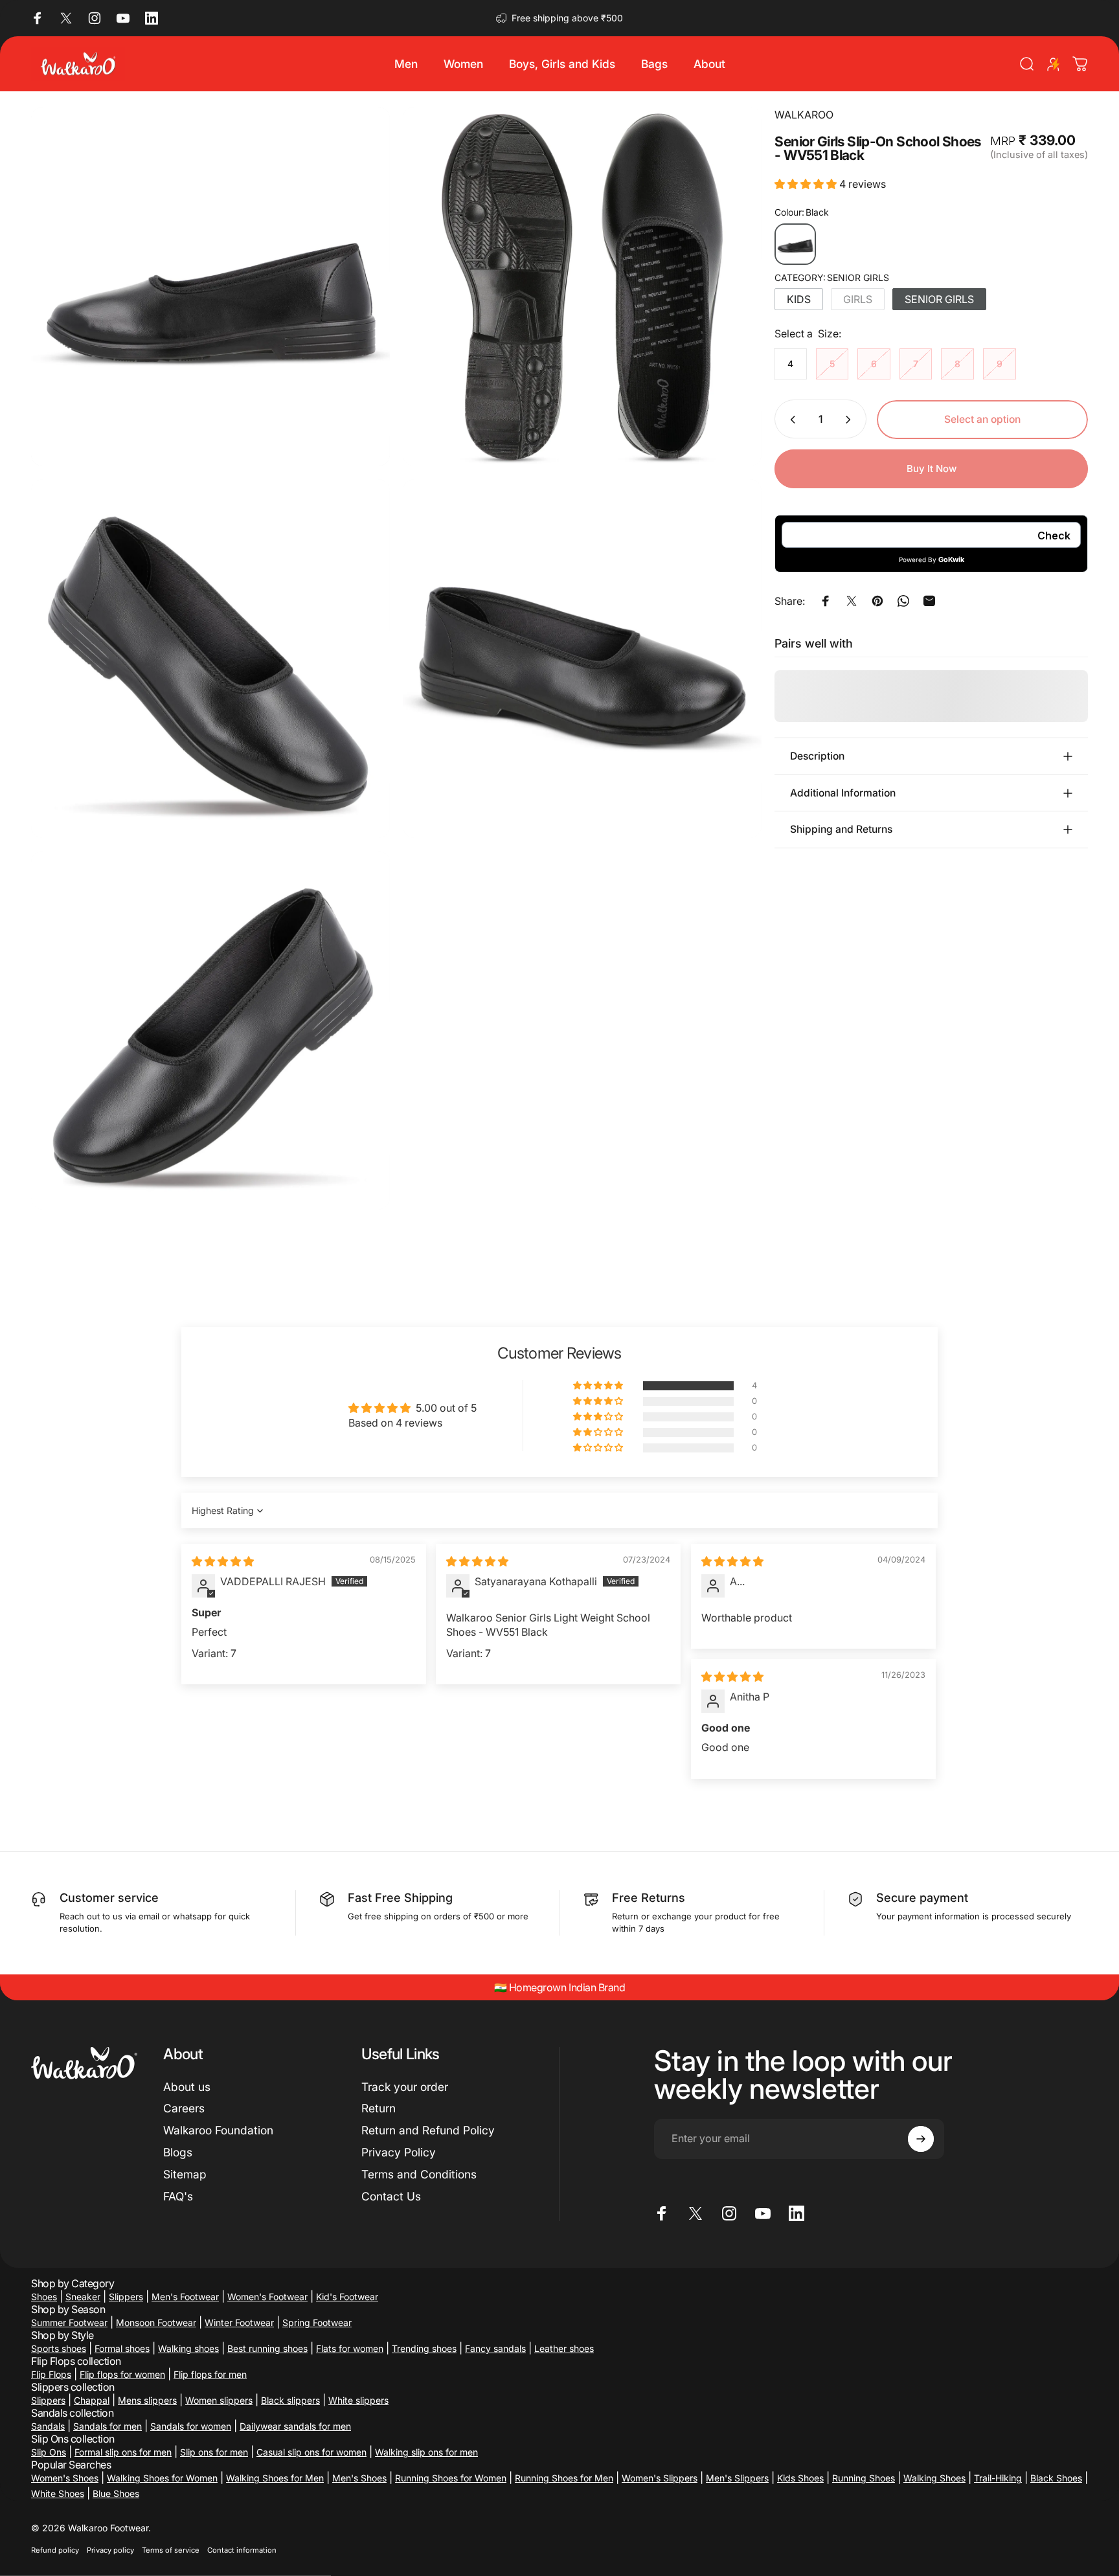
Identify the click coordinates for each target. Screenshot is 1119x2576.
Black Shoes (1056, 2478)
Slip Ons (49, 2452)
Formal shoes (122, 2348)
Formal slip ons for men (123, 2452)
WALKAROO (804, 115)
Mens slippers (147, 2400)
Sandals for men (107, 2426)
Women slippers (219, 2400)
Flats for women (350, 2348)
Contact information (242, 2550)
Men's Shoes (359, 2478)
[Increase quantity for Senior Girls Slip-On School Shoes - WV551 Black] (851, 420)
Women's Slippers (660, 2478)
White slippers (358, 2400)
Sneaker (83, 2297)
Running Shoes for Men (564, 2478)
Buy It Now (932, 469)
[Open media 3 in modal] (210, 659)
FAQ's (178, 2196)
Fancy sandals (495, 2348)
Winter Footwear (239, 2322)
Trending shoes (424, 2348)
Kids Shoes (800, 2478)
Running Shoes (864, 2478)
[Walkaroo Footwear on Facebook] (38, 18)
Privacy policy (110, 2550)
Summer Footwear (69, 2322)
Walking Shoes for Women (162, 2478)
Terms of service (171, 2550)
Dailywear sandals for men (295, 2426)
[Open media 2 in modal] (582, 286)
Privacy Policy (399, 2152)
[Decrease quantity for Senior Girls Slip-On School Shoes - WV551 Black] (790, 420)
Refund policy (55, 2550)
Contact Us (391, 2196)
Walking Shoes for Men (275, 2478)
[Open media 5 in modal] (210, 1030)
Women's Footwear (267, 2297)
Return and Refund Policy (428, 2130)
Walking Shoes (934, 2478)
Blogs (178, 2152)
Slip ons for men (214, 2452)
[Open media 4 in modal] (582, 659)
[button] (807, 185)
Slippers (126, 2297)
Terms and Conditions (419, 2174)
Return (379, 2108)
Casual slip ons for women (311, 2452)
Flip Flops (51, 2374)
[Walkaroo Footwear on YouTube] (123, 18)
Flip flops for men (210, 2374)
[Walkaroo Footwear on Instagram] (95, 18)
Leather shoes (564, 2348)
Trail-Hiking (998, 2478)
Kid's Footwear (347, 2297)
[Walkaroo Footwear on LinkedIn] (152, 18)
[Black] (795, 244)
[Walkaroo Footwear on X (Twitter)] (66, 18)
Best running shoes (267, 2348)
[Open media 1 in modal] (210, 286)
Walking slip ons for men (426, 2452)
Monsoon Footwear (156, 2322)
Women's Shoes (65, 2478)
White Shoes (58, 2493)
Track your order (405, 2087)
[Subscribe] (921, 2139)
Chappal (92, 2400)
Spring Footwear (317, 2322)
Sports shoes (59, 2348)
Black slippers (290, 2400)
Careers (184, 2108)
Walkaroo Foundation (218, 2130)
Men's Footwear (185, 2297)
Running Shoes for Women (451, 2478)
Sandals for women (191, 2426)
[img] (223, 1561)
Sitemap (185, 2174)
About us (187, 2087)
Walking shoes (188, 2348)
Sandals (48, 2426)
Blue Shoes (116, 2493)
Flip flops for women (122, 2374)
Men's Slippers (737, 2478)
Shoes (44, 2297)
